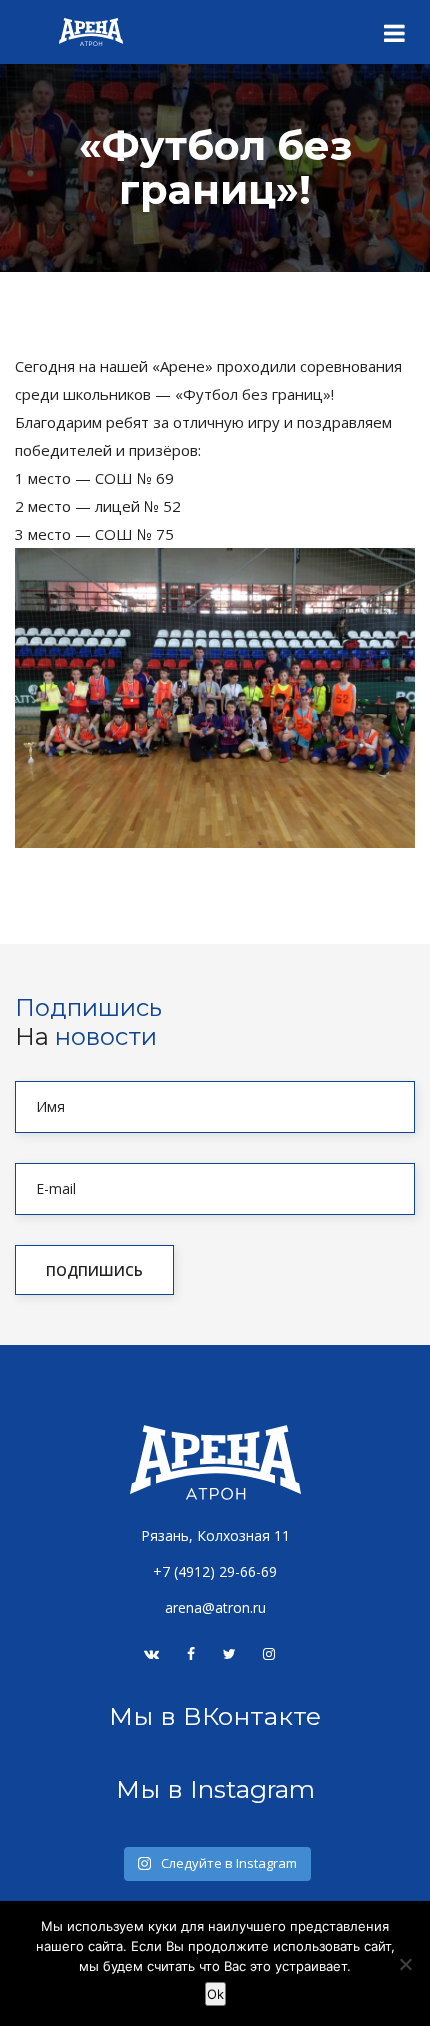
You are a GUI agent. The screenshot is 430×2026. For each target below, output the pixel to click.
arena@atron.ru (215, 1607)
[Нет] (405, 1964)
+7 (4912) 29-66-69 (215, 1571)
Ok (215, 1994)
